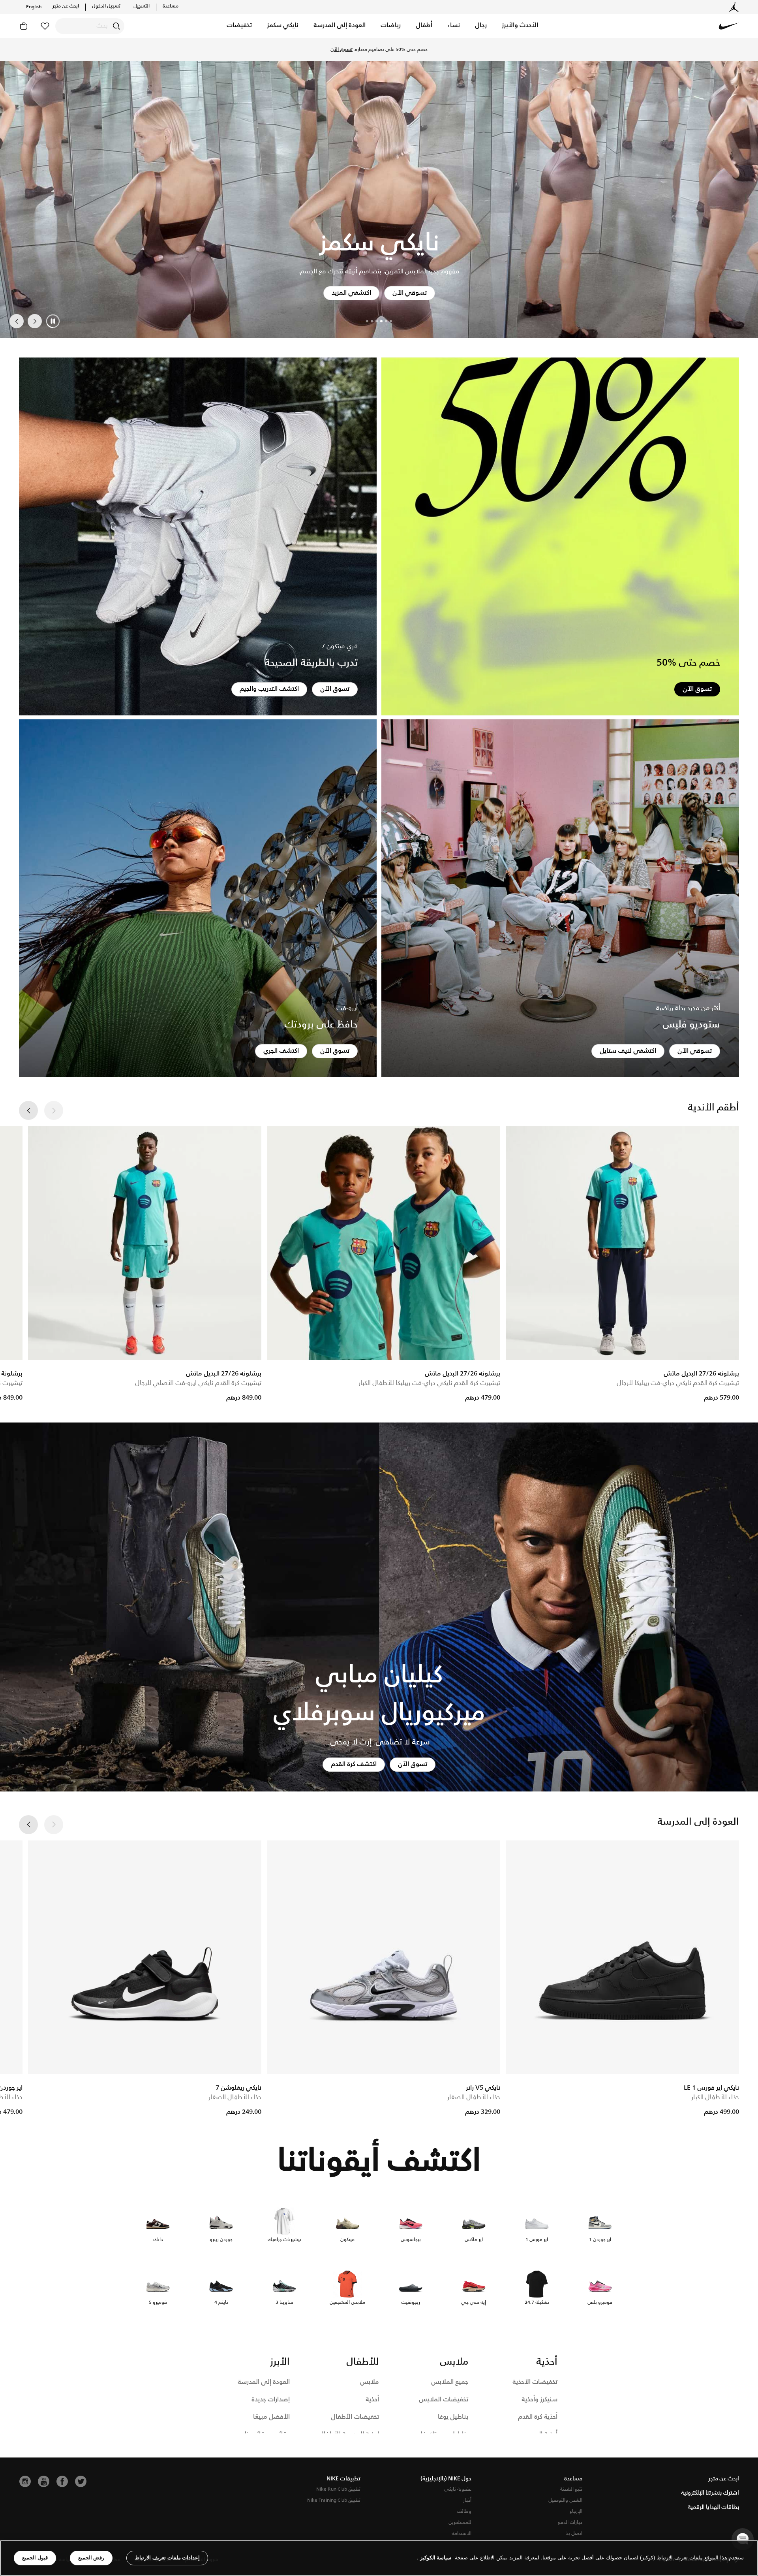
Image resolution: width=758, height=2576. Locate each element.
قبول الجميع (35, 2558)
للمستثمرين (460, 2522)
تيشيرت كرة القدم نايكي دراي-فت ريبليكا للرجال (678, 1383)
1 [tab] (391, 321)
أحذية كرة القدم (538, 2417)
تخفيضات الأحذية (535, 2382)
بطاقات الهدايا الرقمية (713, 2507)
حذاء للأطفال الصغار (474, 2097)
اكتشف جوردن (354, 293)
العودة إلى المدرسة (264, 2382)
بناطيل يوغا (453, 2417)
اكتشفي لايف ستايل (628, 1051)
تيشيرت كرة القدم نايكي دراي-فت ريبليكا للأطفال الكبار (429, 1383)
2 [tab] (386, 321)
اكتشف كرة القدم (354, 1764)
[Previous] (35, 321)
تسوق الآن (341, 50)
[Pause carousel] (53, 321)
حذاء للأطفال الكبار (715, 2097)
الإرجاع (576, 2511)
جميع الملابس (450, 2382)
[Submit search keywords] (116, 26)
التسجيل (142, 6)
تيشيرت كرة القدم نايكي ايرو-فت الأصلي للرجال (198, 1383)
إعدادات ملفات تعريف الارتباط (167, 2558)
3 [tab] (381, 321)
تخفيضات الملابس (444, 2400)
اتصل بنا (574, 2534)
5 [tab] (372, 321)
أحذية (372, 2400)
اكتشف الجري (281, 1051)
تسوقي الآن (695, 1051)
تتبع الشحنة (571, 2489)
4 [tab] (377, 321)
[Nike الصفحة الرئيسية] (729, 26)
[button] (520, 26)
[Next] (17, 321)
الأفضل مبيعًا (271, 2417)
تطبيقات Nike (343, 2479)
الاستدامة (462, 2534)
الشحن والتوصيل (565, 2500)
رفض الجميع (91, 2558)
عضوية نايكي (458, 2489)
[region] (379, 2558)
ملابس (370, 2382)
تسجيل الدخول (106, 6)
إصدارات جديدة (271, 2400)
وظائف (464, 2511)
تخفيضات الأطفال (355, 2417)
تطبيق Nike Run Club (338, 2489)
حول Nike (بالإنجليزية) (446, 2479)
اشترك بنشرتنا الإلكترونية (710, 2493)
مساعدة (171, 6)
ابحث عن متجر (66, 6)
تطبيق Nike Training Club (334, 2500)
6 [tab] (367, 321)
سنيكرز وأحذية (539, 2400)
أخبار (467, 2500)
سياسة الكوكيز (436, 2558)
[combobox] (90, 26)
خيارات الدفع (570, 2522)
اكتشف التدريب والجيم (269, 689)
